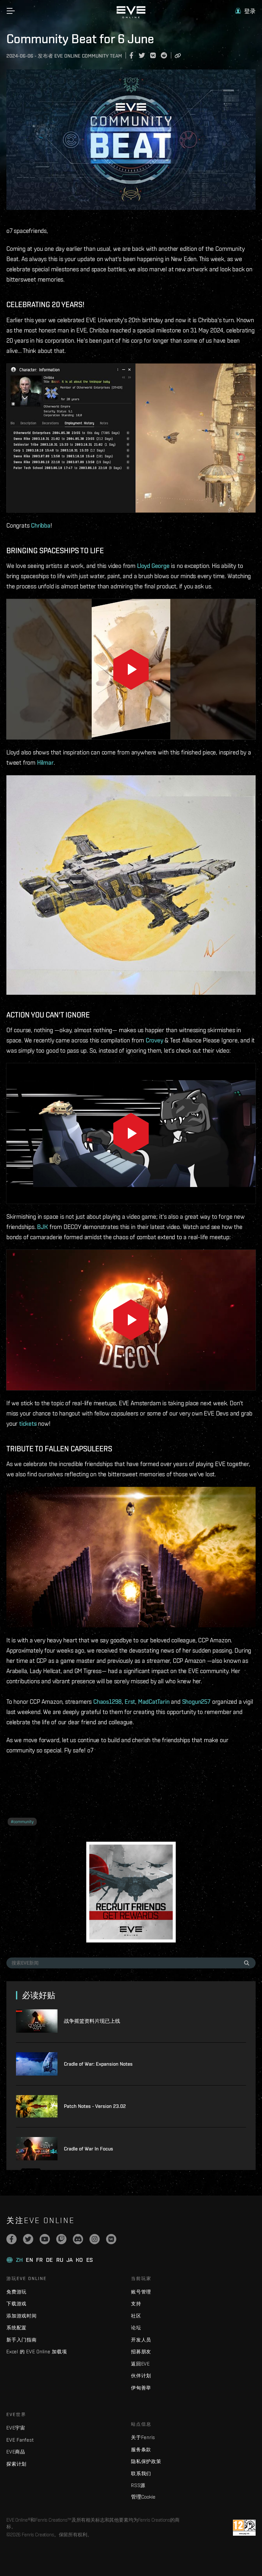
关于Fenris (143, 2437)
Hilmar (45, 762)
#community (22, 1822)
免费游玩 (16, 2292)
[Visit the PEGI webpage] (244, 2528)
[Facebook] (12, 2239)
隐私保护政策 (146, 2461)
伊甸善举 (141, 2388)
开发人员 (141, 2340)
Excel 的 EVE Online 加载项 (37, 2352)
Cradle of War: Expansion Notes (98, 2064)
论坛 (136, 2328)
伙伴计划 (141, 2376)
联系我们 (141, 2473)
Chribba (41, 525)
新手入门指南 (22, 2340)
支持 (136, 2304)
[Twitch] (61, 2239)
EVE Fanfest (20, 2440)
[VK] (111, 2239)
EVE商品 (16, 2452)
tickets (28, 1424)
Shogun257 (196, 1702)
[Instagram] (95, 2239)
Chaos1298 (108, 1702)
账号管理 (141, 2292)
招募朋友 (141, 2352)
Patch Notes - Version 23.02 (95, 2106)
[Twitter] (28, 2239)
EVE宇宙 (16, 2428)
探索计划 (16, 2464)
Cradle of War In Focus (89, 2149)
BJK (42, 1227)
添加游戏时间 (22, 2316)
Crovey (154, 1040)
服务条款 (141, 2449)
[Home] (131, 17)
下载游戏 (16, 2304)
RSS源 (138, 2485)
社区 (136, 2316)
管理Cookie (143, 2497)
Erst (130, 1702)
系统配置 (16, 2328)
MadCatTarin (154, 1702)
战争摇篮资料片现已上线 (92, 2021)
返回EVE (140, 2364)
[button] (245, 11)
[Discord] (78, 2239)
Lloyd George (153, 566)
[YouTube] (45, 2239)
